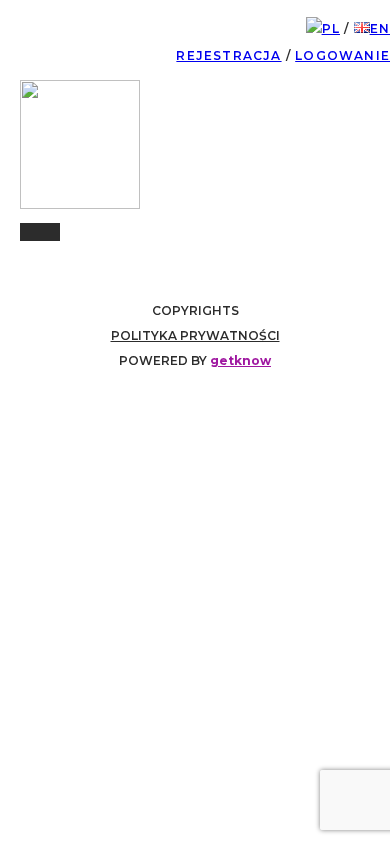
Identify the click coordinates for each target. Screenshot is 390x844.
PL (331, 28)
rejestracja (228, 55)
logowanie (342, 55)
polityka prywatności (195, 335)
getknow (240, 360)
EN (380, 28)
